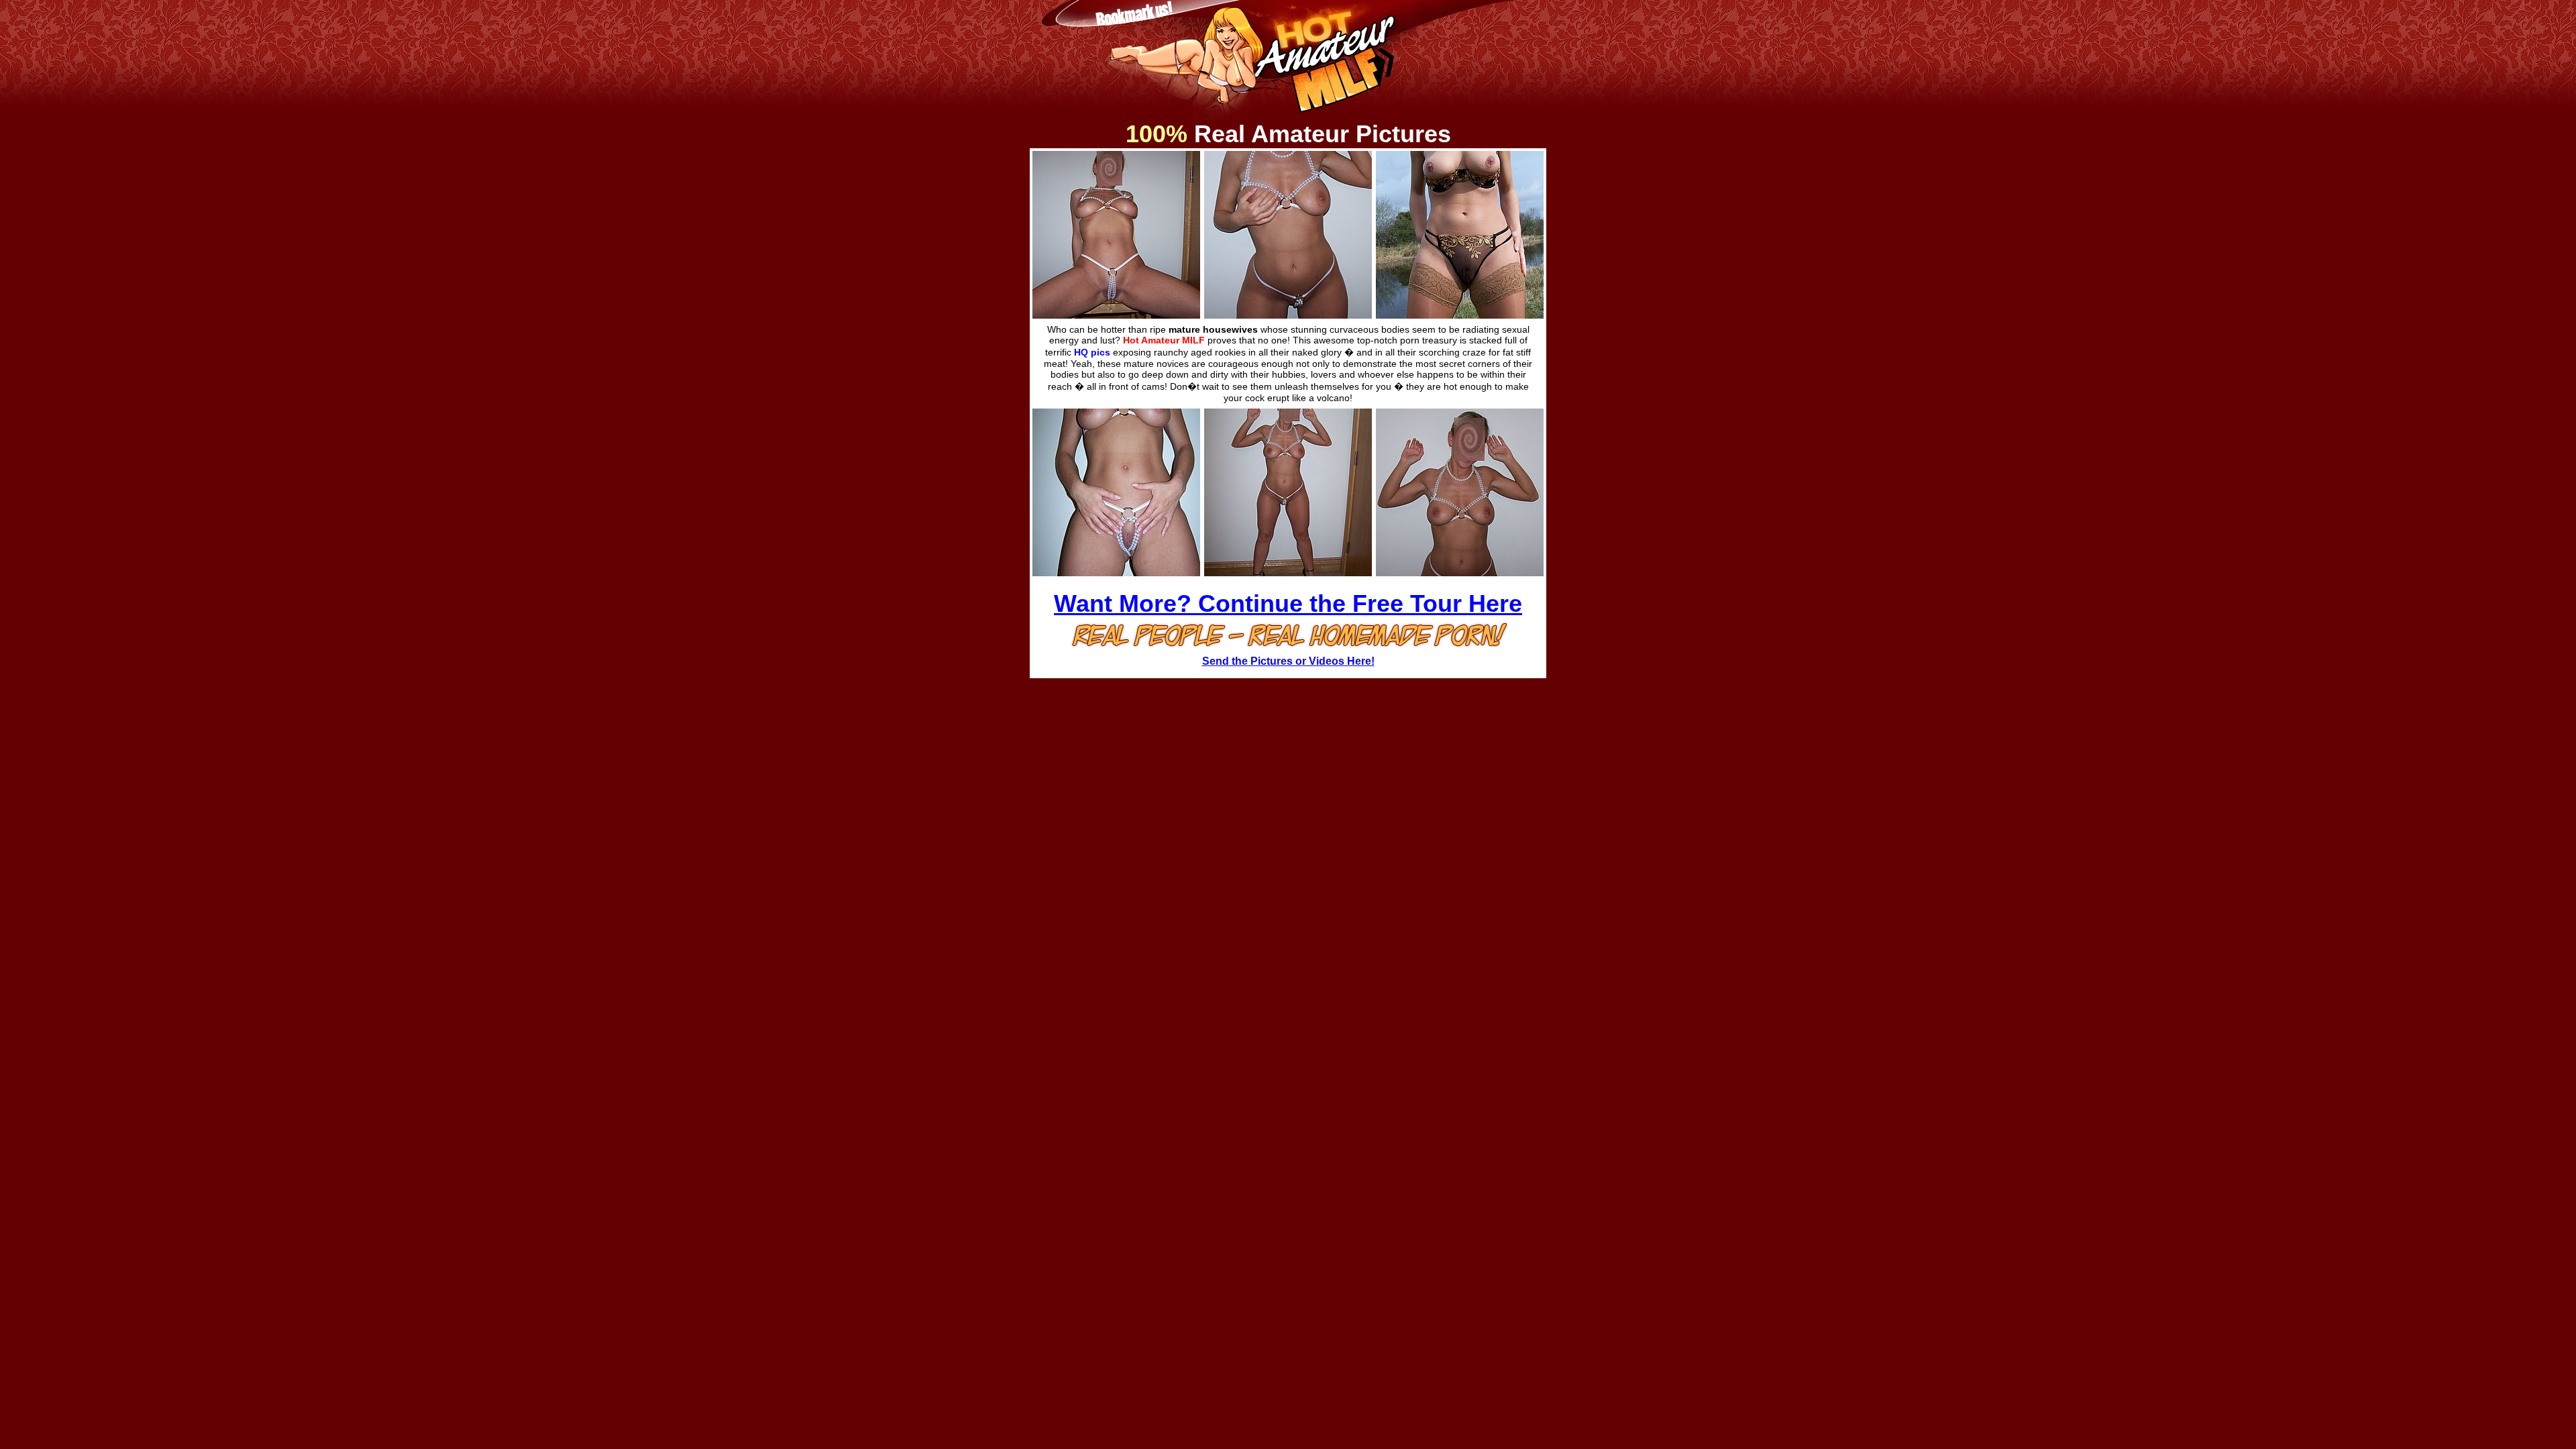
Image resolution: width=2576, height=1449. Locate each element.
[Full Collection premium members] (1116, 310)
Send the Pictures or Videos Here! (1288, 661)
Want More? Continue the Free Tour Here (1288, 603)
